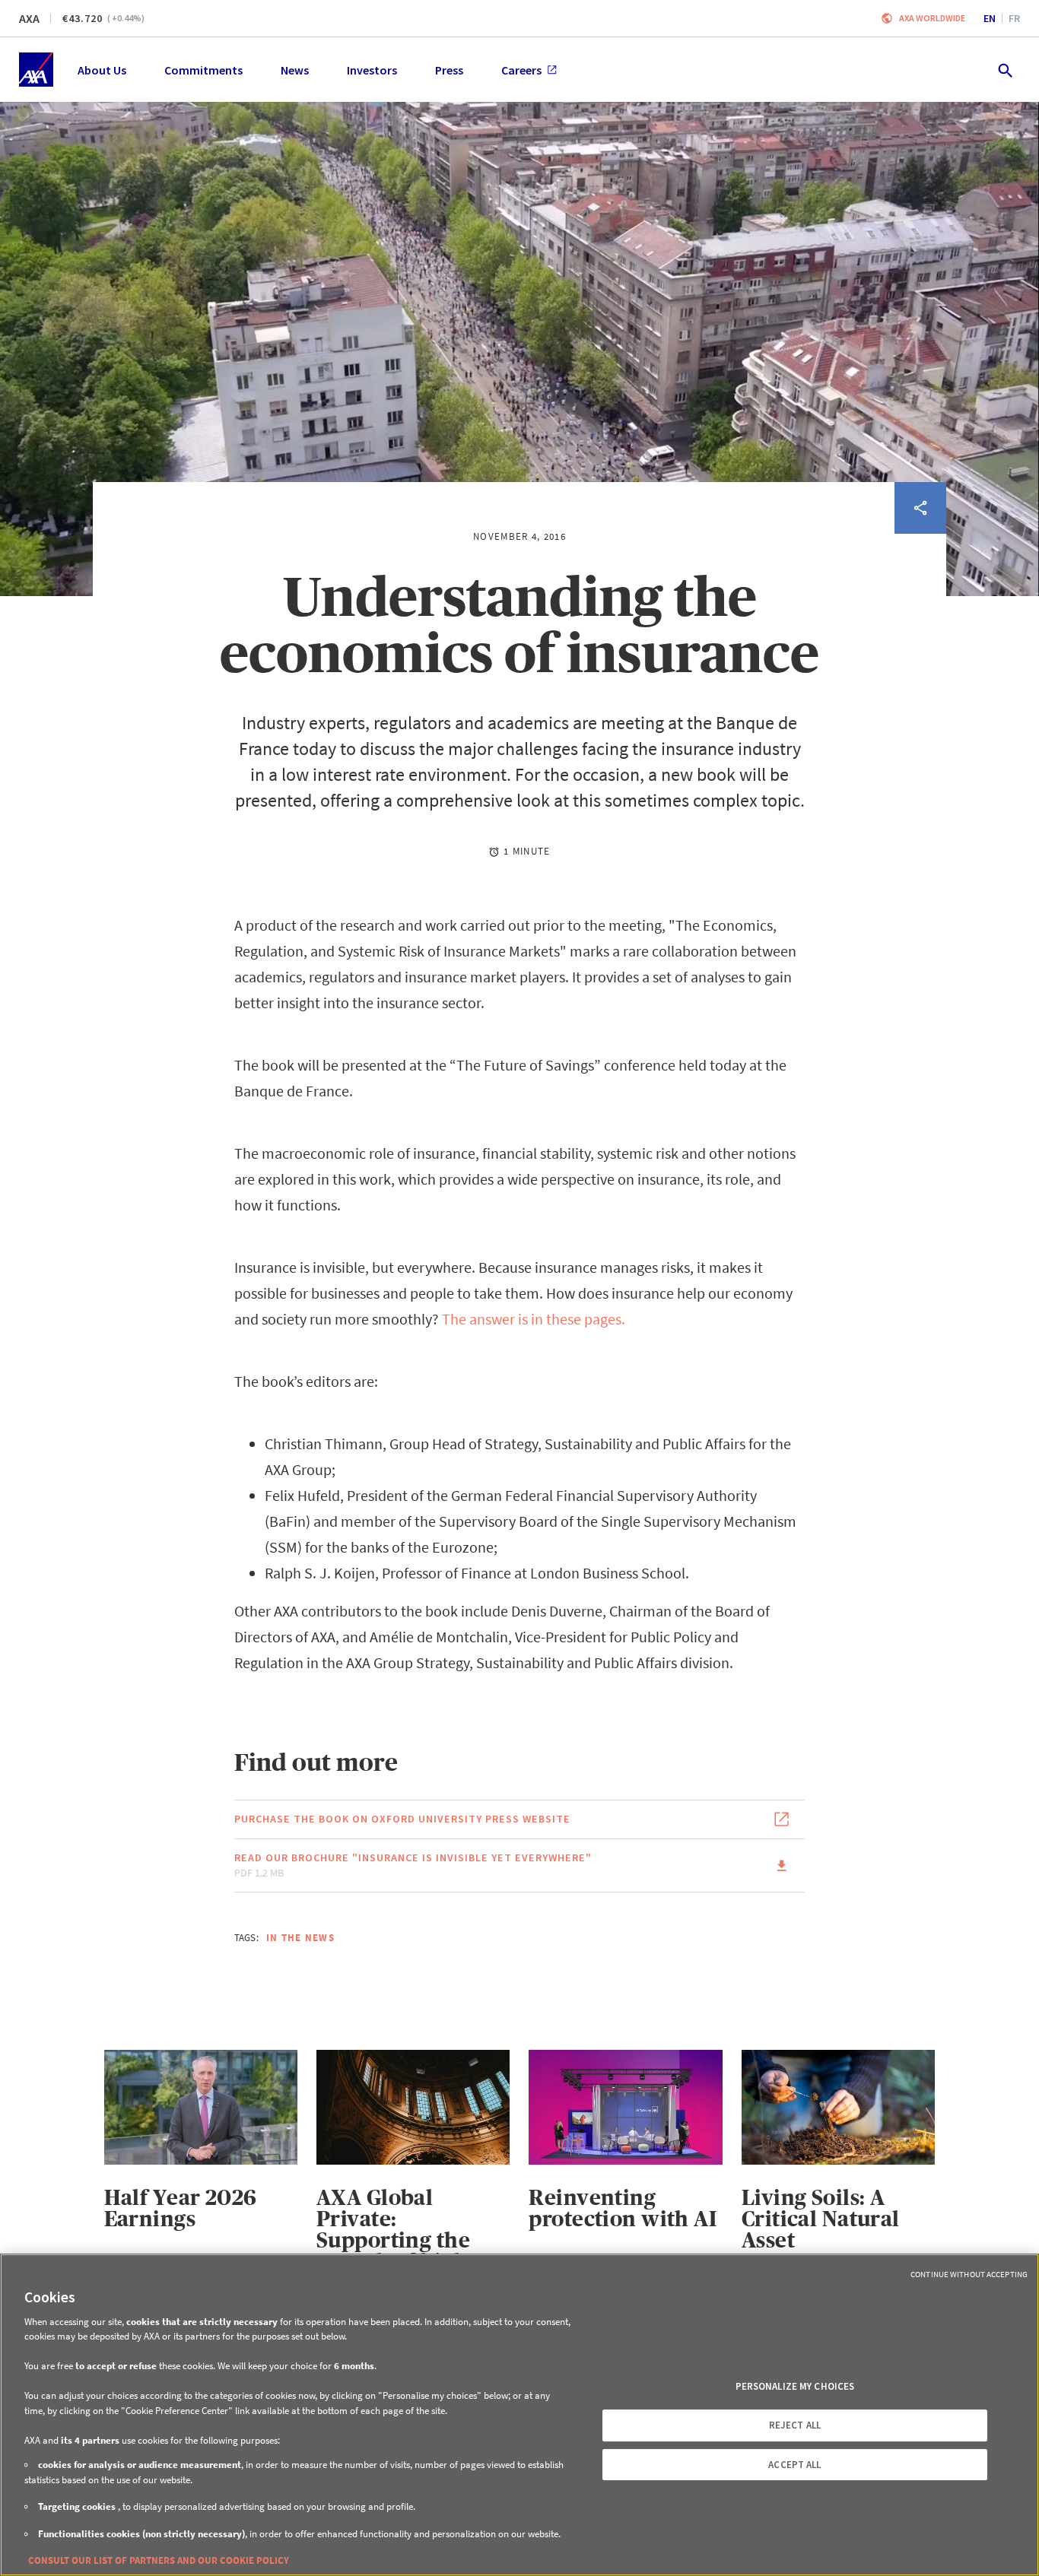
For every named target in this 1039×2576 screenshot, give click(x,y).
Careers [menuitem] (521, 70)
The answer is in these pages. (534, 1319)
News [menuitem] (295, 70)
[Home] (36, 70)
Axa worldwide (932, 18)
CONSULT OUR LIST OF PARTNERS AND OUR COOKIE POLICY (159, 2560)
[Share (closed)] (920, 508)
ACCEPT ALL (794, 2465)
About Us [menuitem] (102, 70)
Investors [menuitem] (372, 70)
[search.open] (1004, 70)
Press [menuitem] (449, 70)
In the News (300, 1938)
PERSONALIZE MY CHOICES (795, 2386)
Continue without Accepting (969, 2274)
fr (1014, 18)
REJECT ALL (795, 2425)
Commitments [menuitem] (203, 70)
